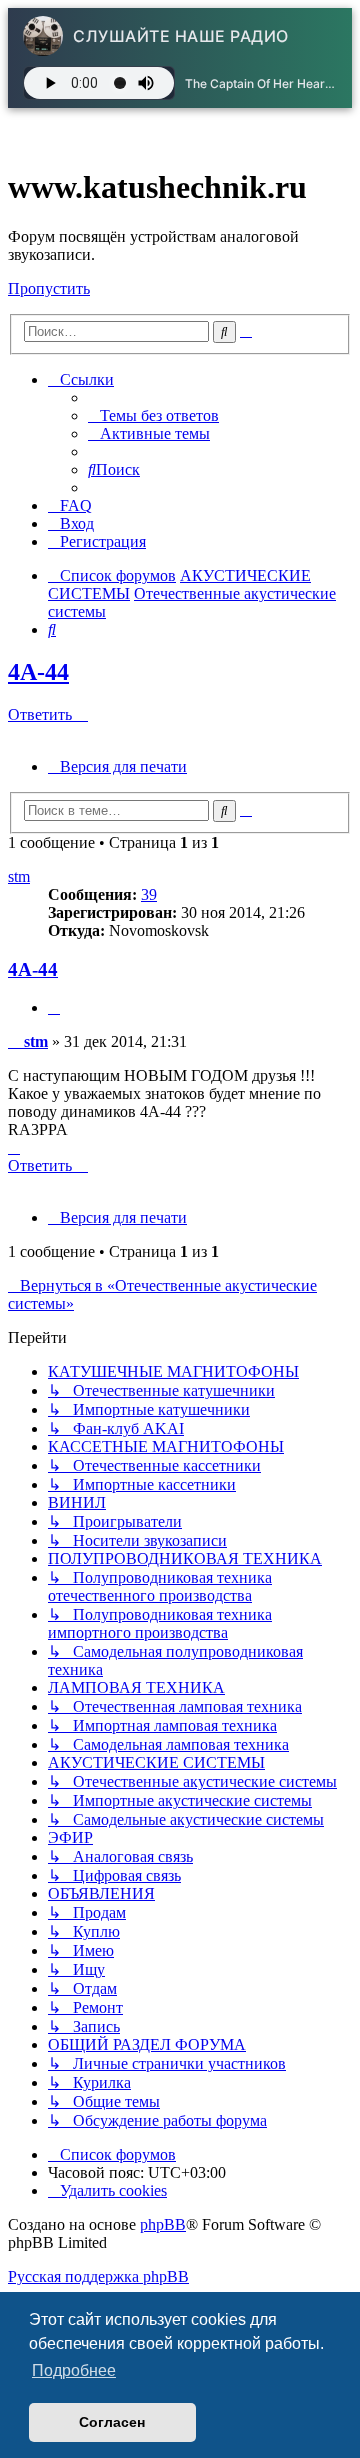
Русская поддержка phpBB (98, 2276)
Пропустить (49, 288)
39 (149, 894)
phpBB (163, 2224)
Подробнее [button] (74, 2370)
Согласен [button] (112, 2422)
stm (19, 876)
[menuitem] (153, 415)
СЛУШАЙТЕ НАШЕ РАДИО (181, 36)
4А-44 (38, 672)
